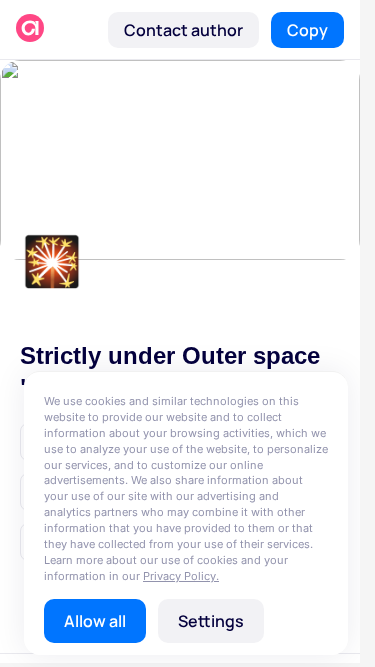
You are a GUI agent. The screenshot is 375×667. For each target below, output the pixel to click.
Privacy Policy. (181, 576)
